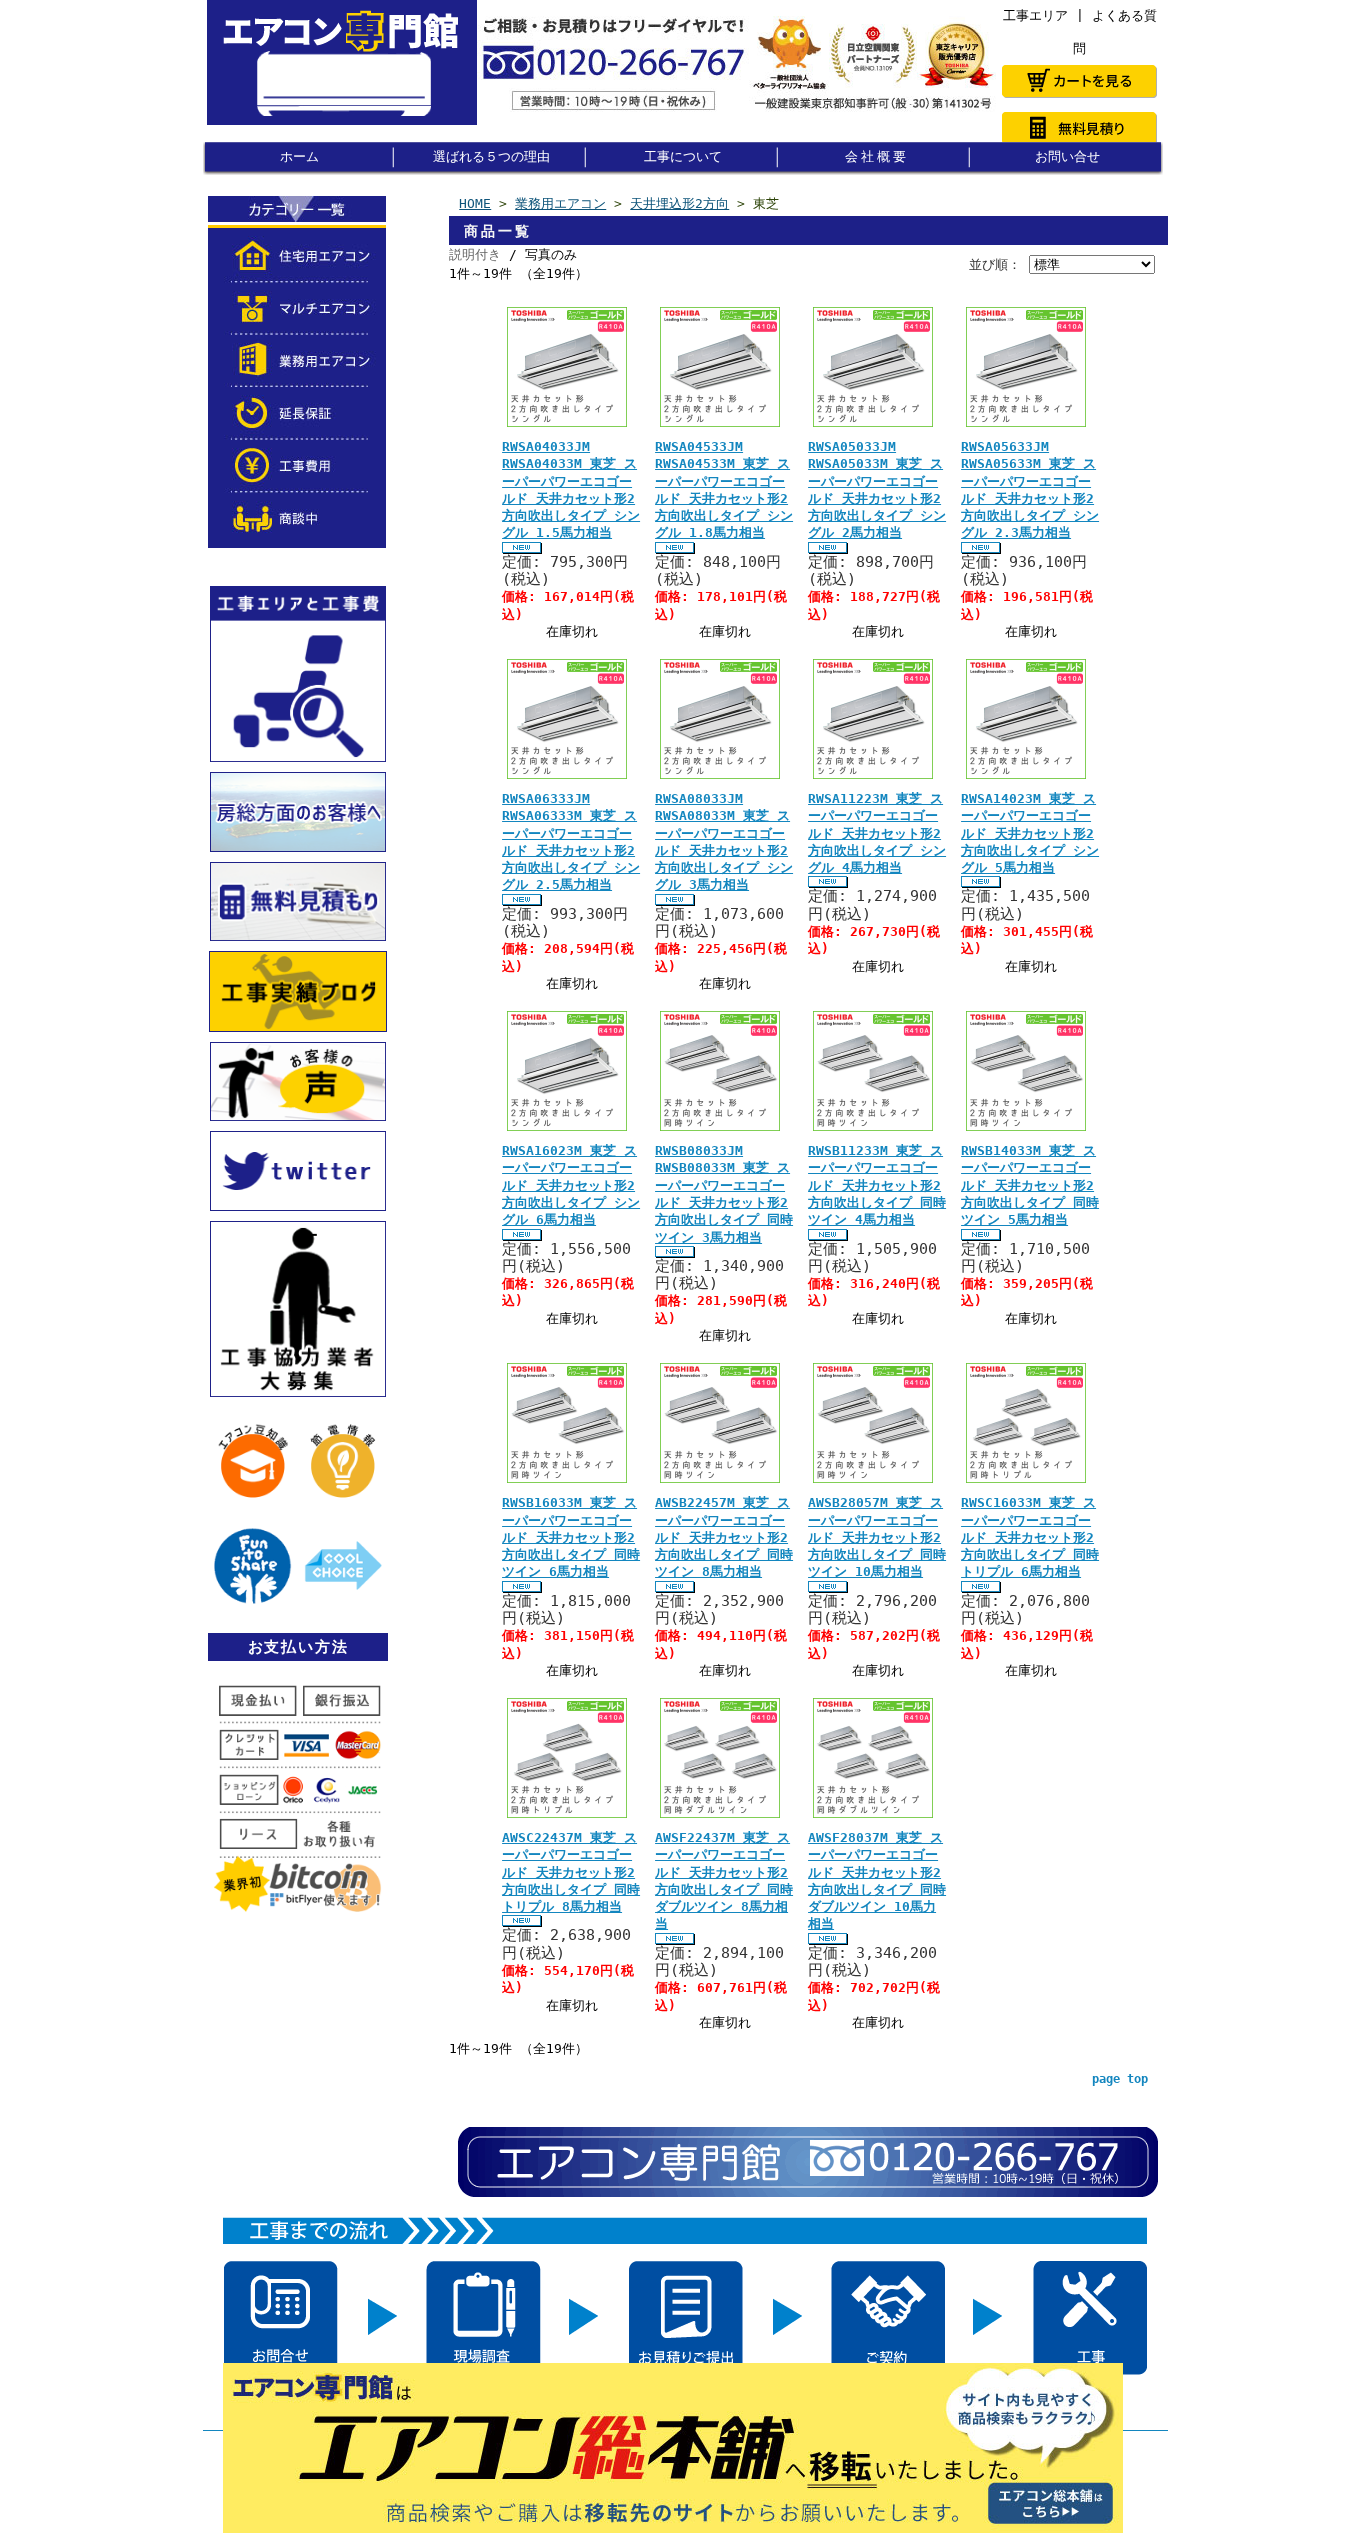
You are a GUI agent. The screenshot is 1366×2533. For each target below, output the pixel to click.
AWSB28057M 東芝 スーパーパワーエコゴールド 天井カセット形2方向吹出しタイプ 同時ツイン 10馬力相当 (877, 1537)
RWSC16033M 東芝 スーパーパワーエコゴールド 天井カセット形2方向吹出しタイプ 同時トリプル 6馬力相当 (1030, 1537)
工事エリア (1035, 15)
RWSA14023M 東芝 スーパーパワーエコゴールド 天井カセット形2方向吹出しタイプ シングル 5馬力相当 (1030, 833)
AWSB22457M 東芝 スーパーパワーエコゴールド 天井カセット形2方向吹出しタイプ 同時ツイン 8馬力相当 (724, 1537)
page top (1120, 2079)
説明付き (475, 254)
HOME (475, 203)
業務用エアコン (560, 203)
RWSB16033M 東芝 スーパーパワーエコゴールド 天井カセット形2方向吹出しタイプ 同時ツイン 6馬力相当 (571, 1537)
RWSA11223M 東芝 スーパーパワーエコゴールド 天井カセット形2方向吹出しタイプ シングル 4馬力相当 (877, 833)
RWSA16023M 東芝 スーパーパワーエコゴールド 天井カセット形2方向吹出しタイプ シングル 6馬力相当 (571, 1185)
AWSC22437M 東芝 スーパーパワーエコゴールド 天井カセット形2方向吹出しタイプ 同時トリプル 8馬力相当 (571, 1872)
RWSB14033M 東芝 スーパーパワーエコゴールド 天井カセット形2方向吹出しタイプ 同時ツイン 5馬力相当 (1030, 1185)
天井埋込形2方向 (679, 203)
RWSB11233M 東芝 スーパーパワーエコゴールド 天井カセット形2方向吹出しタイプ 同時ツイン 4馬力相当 (877, 1185)
